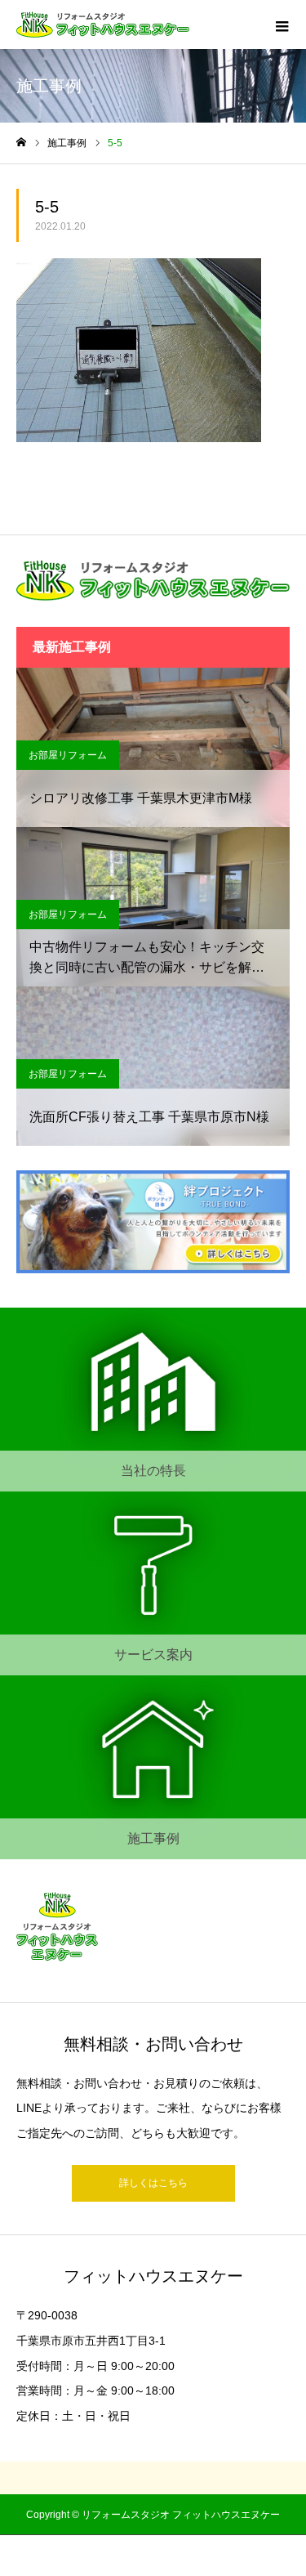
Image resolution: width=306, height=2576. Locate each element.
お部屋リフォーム (68, 755)
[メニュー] (282, 25)
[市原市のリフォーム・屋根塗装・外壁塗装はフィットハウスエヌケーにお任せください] (103, 25)
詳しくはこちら (153, 2183)
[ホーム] (21, 143)
